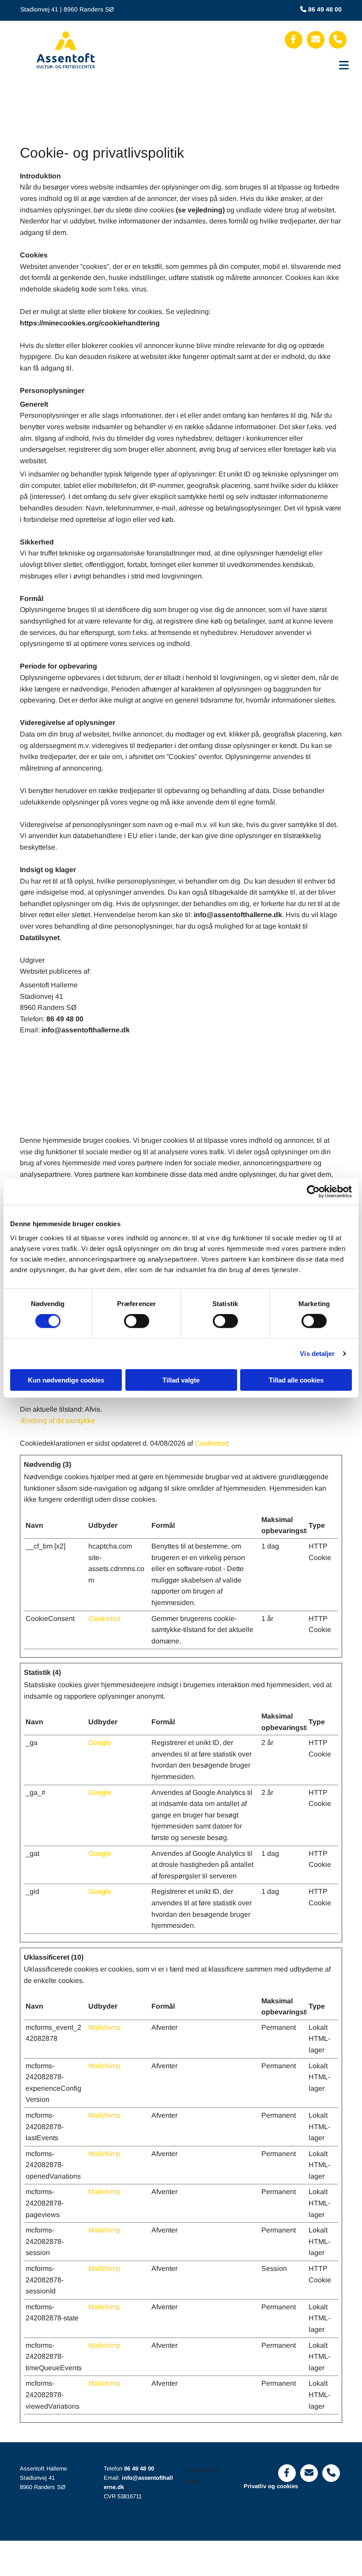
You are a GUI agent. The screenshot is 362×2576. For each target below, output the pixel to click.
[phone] (338, 40)
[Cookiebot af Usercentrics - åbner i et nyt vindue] (313, 1192)
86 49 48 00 (139, 2468)
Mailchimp (104, 2027)
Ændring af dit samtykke (57, 1421)
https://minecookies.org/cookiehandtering (90, 323)
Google (100, 1743)
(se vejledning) (200, 210)
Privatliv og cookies (271, 2486)
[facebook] (294, 40)
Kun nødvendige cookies (66, 1380)
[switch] (137, 1321)
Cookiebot (211, 1443)
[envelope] (316, 40)
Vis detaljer (317, 1354)
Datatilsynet (40, 938)
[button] (240, 63)
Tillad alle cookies (296, 1380)
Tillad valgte (181, 1380)
